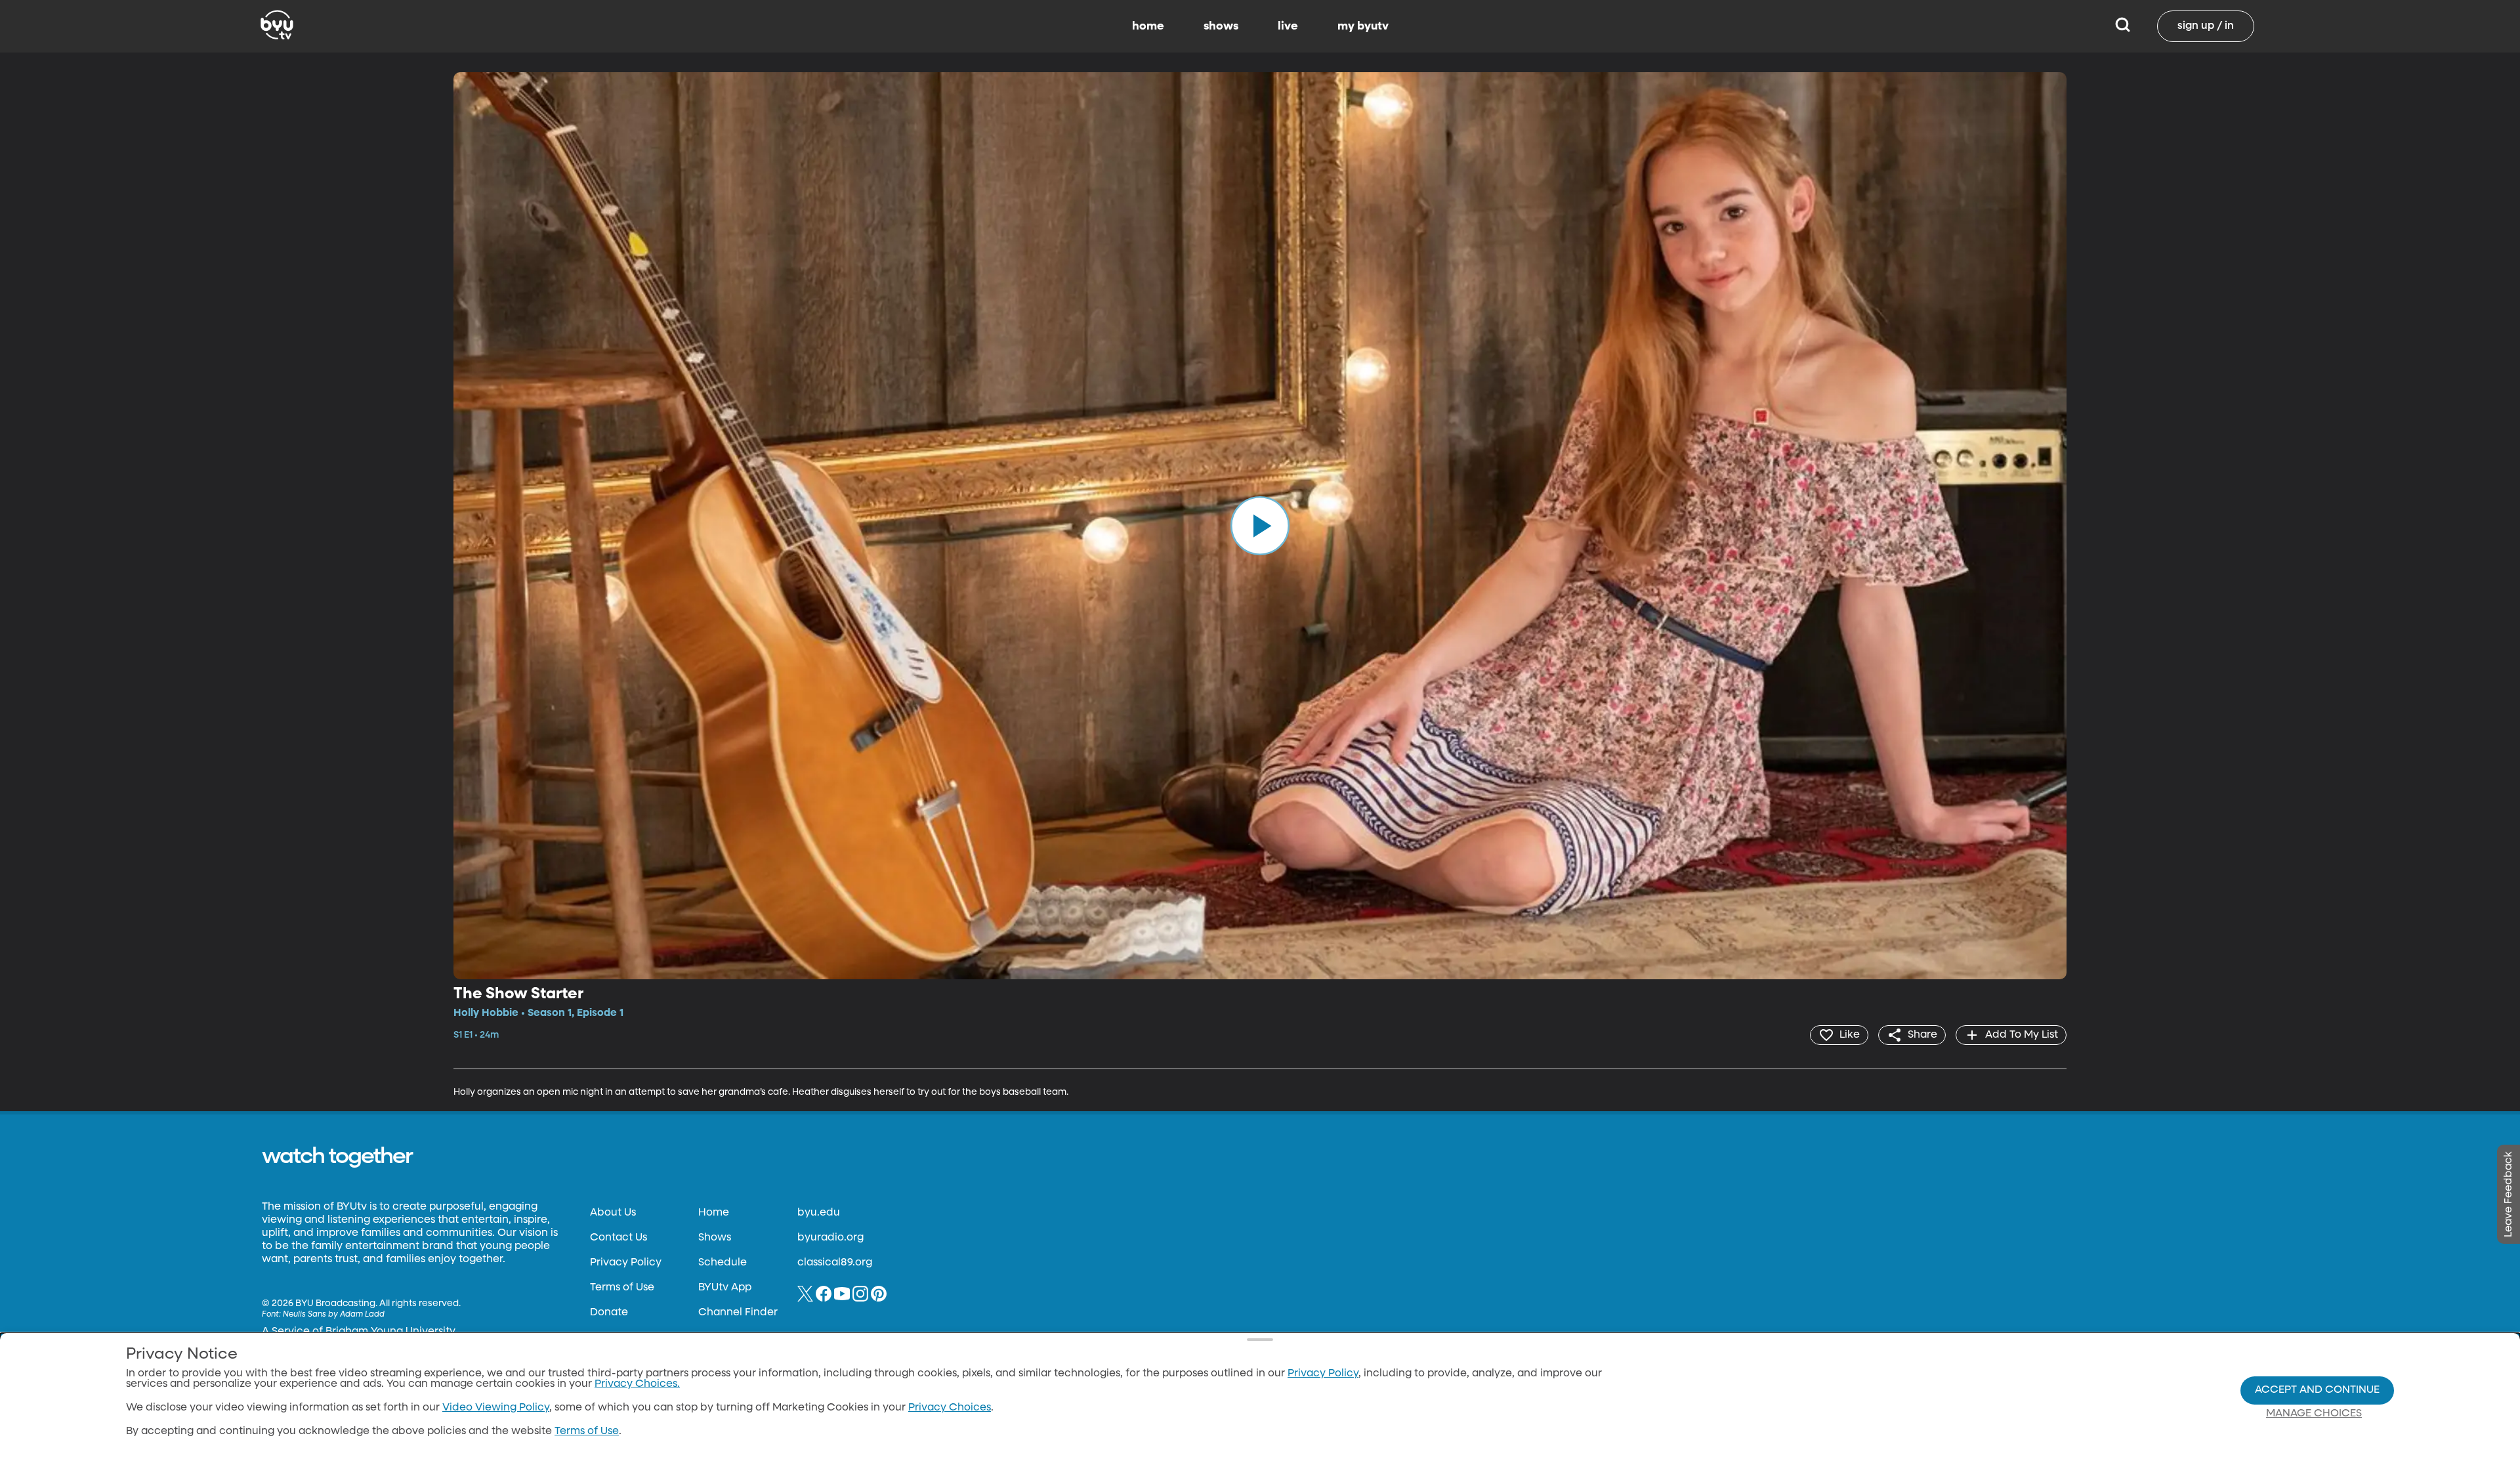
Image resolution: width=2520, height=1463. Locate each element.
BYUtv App (725, 1288)
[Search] (2123, 26)
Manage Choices (2314, 1414)
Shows (715, 1238)
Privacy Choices (950, 1408)
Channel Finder (738, 1313)
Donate (609, 1313)
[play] (1260, 526)
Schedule (723, 1263)
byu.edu (819, 1213)
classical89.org (835, 1263)
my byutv (1363, 26)
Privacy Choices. (637, 1384)
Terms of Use (622, 1288)
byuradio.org (830, 1238)
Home (714, 1213)
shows (1221, 26)
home (1148, 26)
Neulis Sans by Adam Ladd (334, 1315)
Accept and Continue (2317, 1390)
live (1288, 26)
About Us (613, 1213)
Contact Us (619, 1238)
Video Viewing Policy (496, 1408)
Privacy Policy (626, 1263)
